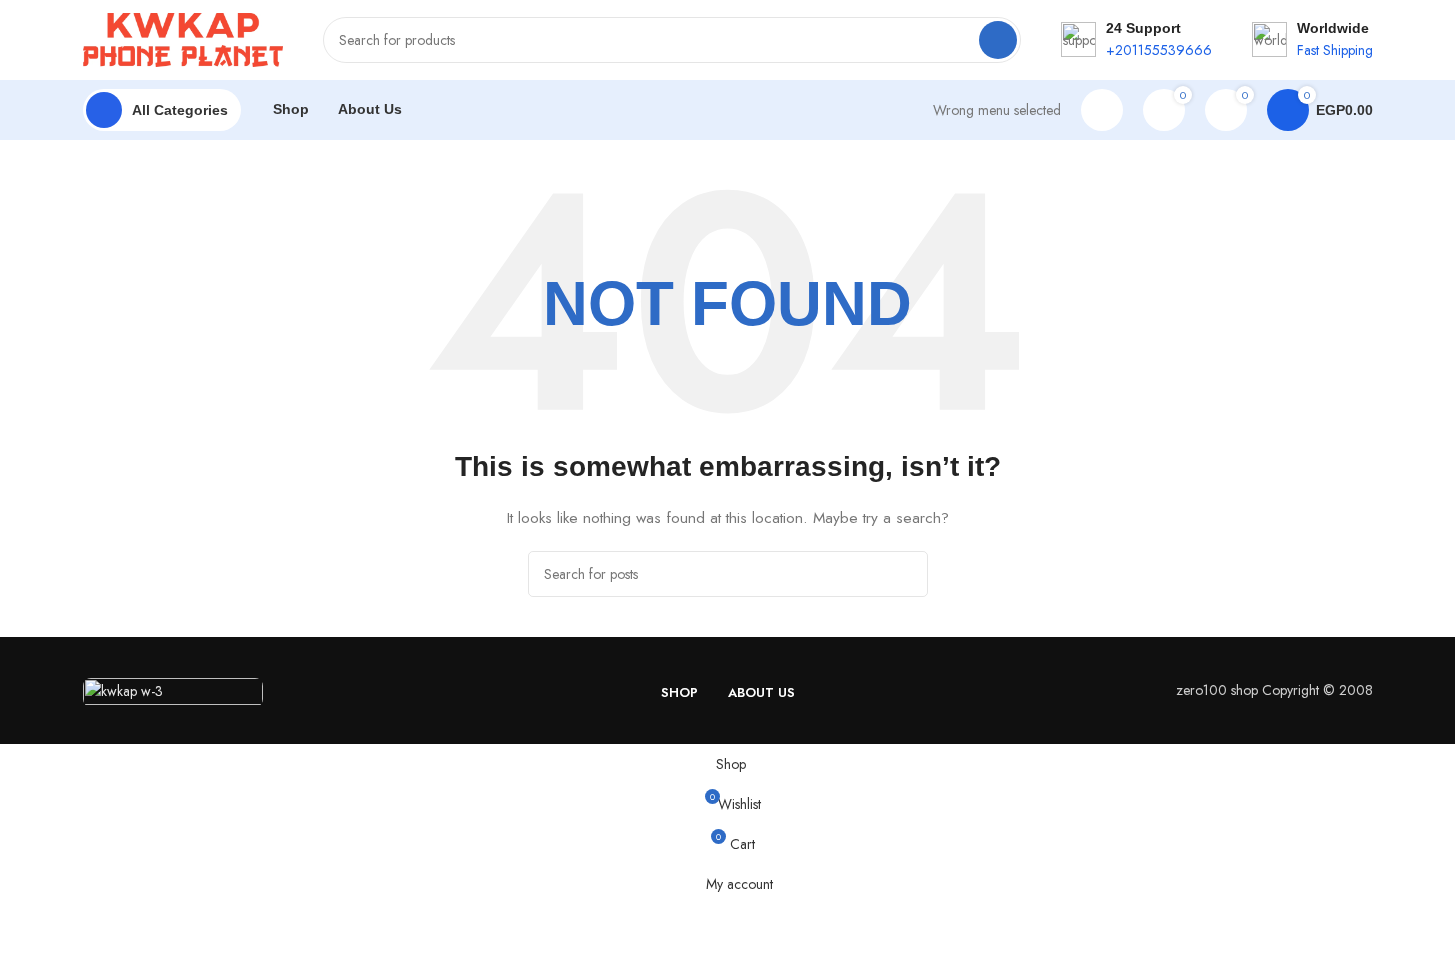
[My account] (1102, 110)
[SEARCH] (998, 40)
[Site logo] (183, 38)
